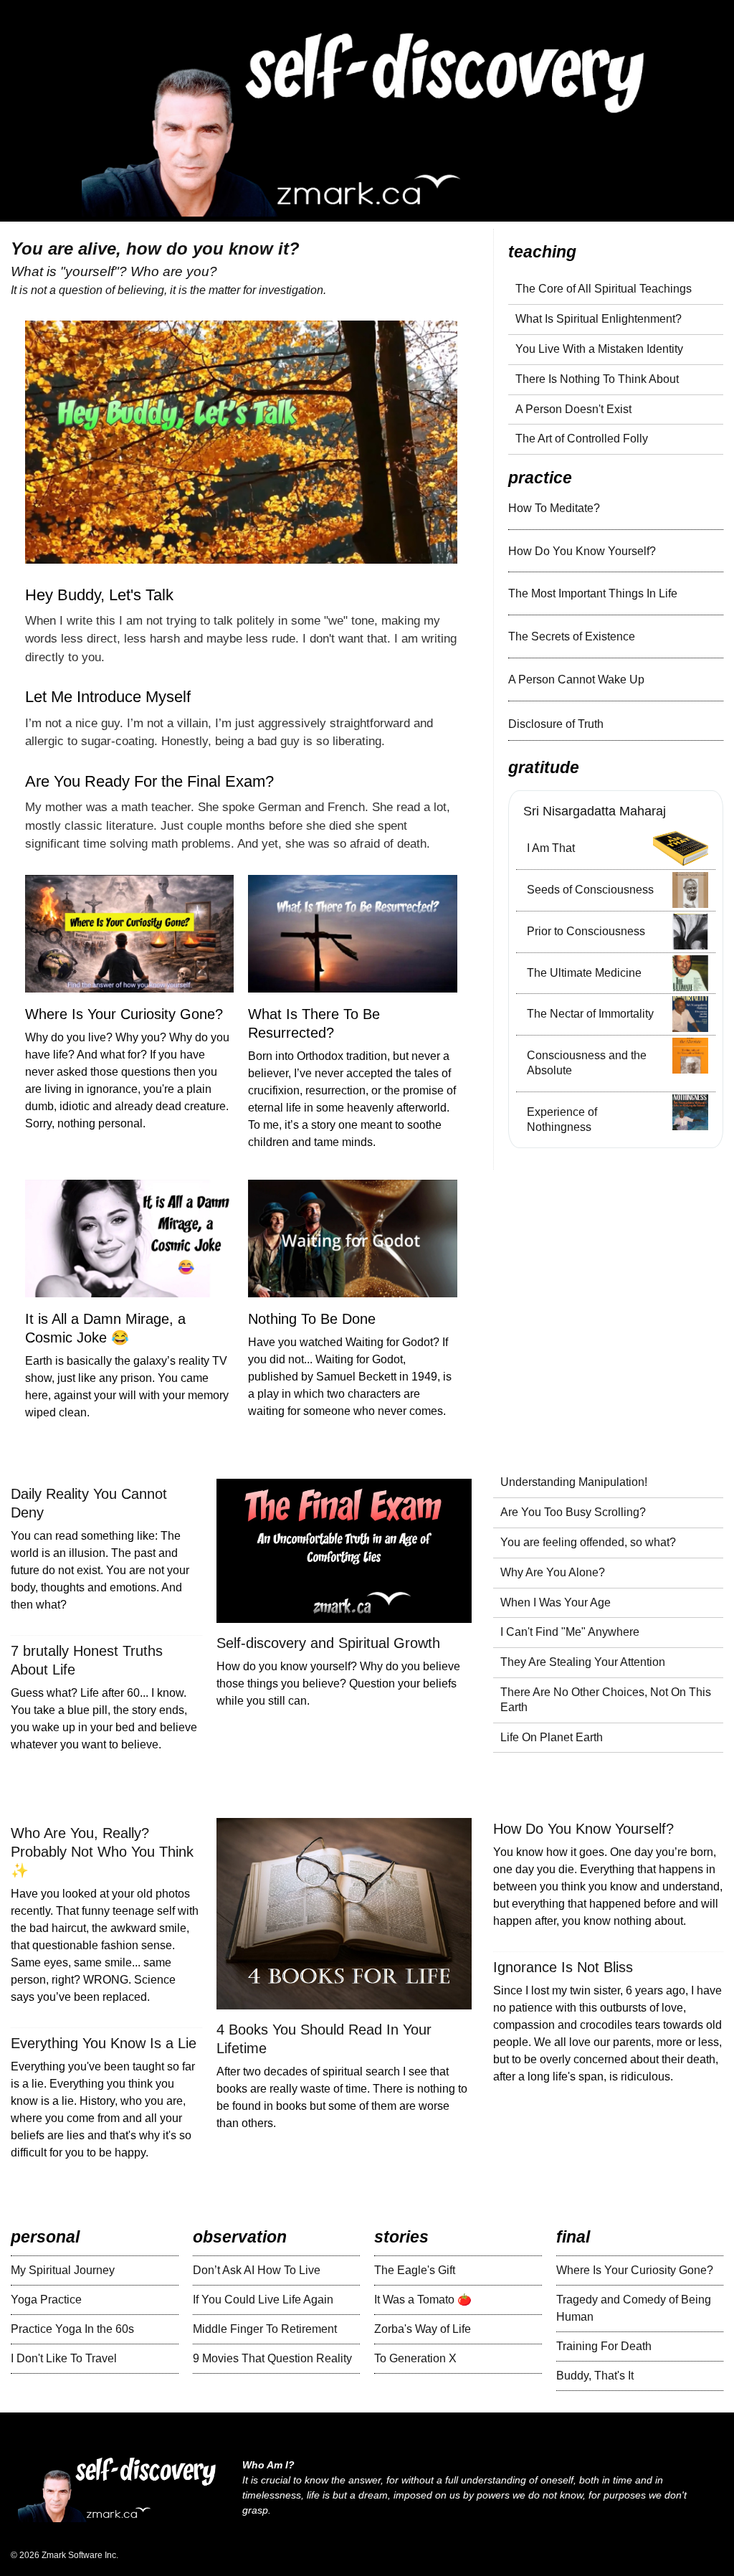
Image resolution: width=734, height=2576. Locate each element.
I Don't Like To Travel (64, 2358)
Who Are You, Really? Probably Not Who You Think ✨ (102, 1852)
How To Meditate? (554, 508)
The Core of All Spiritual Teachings (604, 289)
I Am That (551, 848)
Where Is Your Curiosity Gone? (124, 1014)
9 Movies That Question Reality (272, 2358)
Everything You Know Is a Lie (104, 2043)
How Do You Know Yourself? (582, 551)
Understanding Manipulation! (574, 1482)
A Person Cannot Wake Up (576, 679)
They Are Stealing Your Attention (583, 1662)
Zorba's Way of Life (423, 2329)
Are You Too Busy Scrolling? (573, 1512)
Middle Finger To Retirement (265, 2329)
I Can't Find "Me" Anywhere (570, 1632)
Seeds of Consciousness (590, 890)
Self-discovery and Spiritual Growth (328, 1643)
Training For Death (604, 2346)
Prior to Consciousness (586, 931)
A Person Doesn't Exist (573, 409)
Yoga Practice (46, 2300)
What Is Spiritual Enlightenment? (599, 319)
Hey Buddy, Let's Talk (99, 595)
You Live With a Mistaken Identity (599, 349)
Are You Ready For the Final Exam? (149, 781)
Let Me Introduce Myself (108, 697)
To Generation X (415, 2358)
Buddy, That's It (595, 2376)
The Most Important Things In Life (593, 593)
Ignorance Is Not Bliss (563, 1967)
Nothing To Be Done (312, 1319)
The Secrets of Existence (572, 636)
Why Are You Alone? (553, 1572)
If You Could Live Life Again (263, 2300)
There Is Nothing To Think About (597, 379)
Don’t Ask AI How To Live (257, 2270)
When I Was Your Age (556, 1602)
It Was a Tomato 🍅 (423, 2300)
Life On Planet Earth (552, 1737)
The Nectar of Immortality (590, 1014)
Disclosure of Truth (556, 724)
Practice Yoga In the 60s (72, 2329)
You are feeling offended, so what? (588, 1542)
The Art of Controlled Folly (582, 439)
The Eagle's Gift (415, 2270)
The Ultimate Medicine (584, 973)
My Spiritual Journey (63, 2270)
